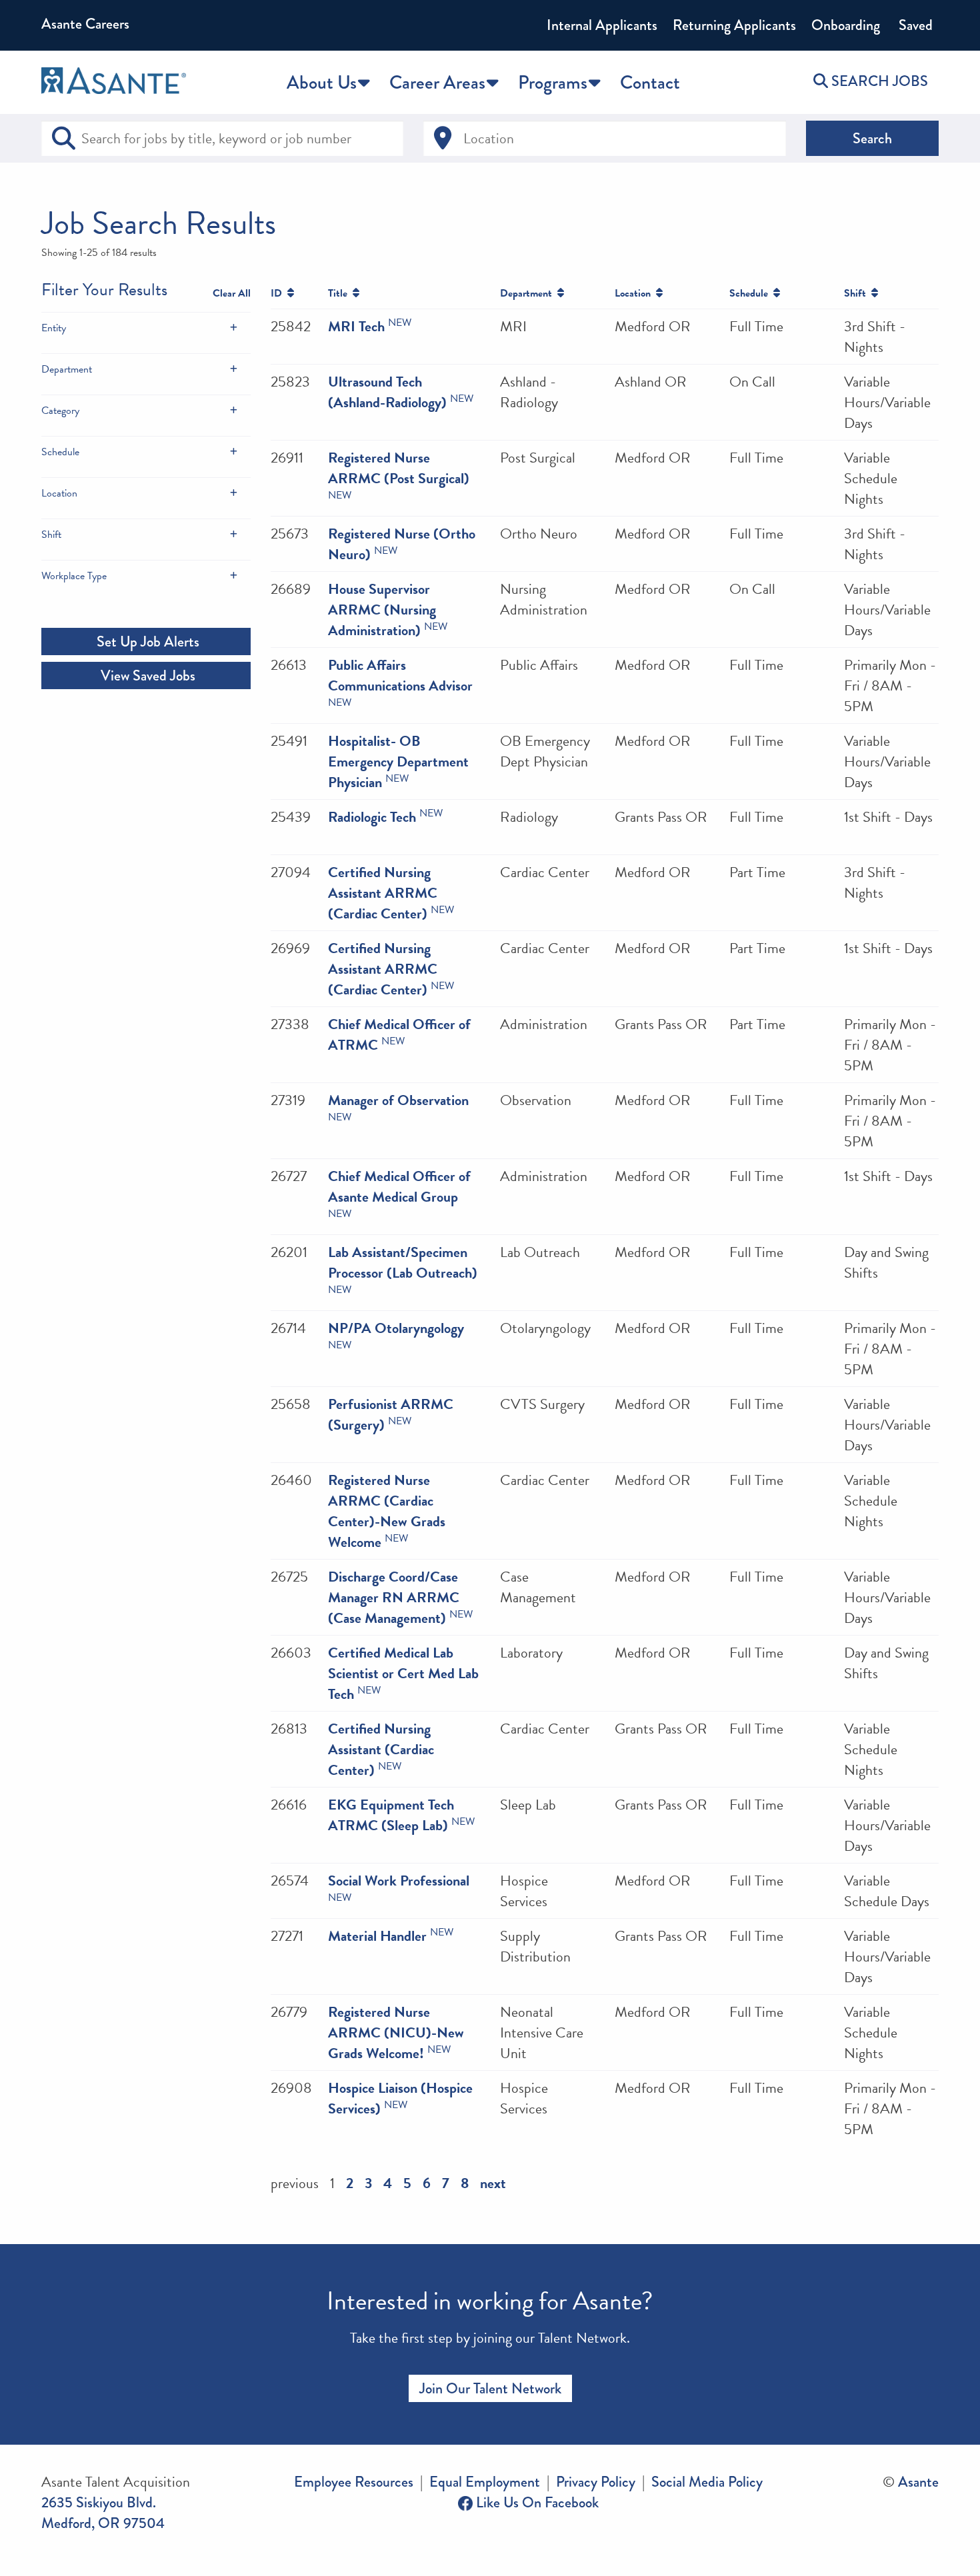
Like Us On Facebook (536, 2502)
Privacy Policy (596, 2482)
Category (60, 411)
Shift (51, 535)
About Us (322, 82)
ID (279, 293)
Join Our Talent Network (490, 2388)
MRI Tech (356, 326)
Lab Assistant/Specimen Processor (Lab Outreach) (403, 1262)
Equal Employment (485, 2482)
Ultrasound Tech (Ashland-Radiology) (387, 392)
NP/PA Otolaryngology (396, 1328)
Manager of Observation (398, 1100)
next (493, 2183)
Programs (553, 82)
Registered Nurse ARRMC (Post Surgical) (399, 468)
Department (67, 369)
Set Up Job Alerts (146, 642)
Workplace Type (74, 576)
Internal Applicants (602, 25)
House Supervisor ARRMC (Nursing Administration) (382, 610)
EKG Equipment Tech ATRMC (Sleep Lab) (391, 1815)
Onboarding (846, 25)
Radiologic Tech (372, 817)
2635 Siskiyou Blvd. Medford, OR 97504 (103, 2513)
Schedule (60, 452)
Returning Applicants (734, 25)
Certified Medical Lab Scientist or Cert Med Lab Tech (403, 1673)
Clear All (232, 293)
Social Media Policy (707, 2482)
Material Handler (377, 1936)
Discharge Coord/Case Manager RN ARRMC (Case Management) (394, 1597)
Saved (914, 25)
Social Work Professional (399, 1881)
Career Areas (437, 82)
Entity (54, 328)
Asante (918, 2482)
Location (59, 493)
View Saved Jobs (146, 675)
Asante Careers (85, 24)
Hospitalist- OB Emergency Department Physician (398, 761)
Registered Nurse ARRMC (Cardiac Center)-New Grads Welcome (387, 1511)
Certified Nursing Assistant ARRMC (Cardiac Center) (383, 893)
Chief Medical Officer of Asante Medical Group (399, 1186)
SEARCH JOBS (878, 81)
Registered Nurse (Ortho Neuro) (402, 544)
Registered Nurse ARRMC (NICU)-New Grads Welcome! (396, 2032)
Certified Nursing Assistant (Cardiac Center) (381, 1749)
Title (340, 293)
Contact (650, 82)
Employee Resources (354, 2482)
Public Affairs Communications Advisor (400, 675)
